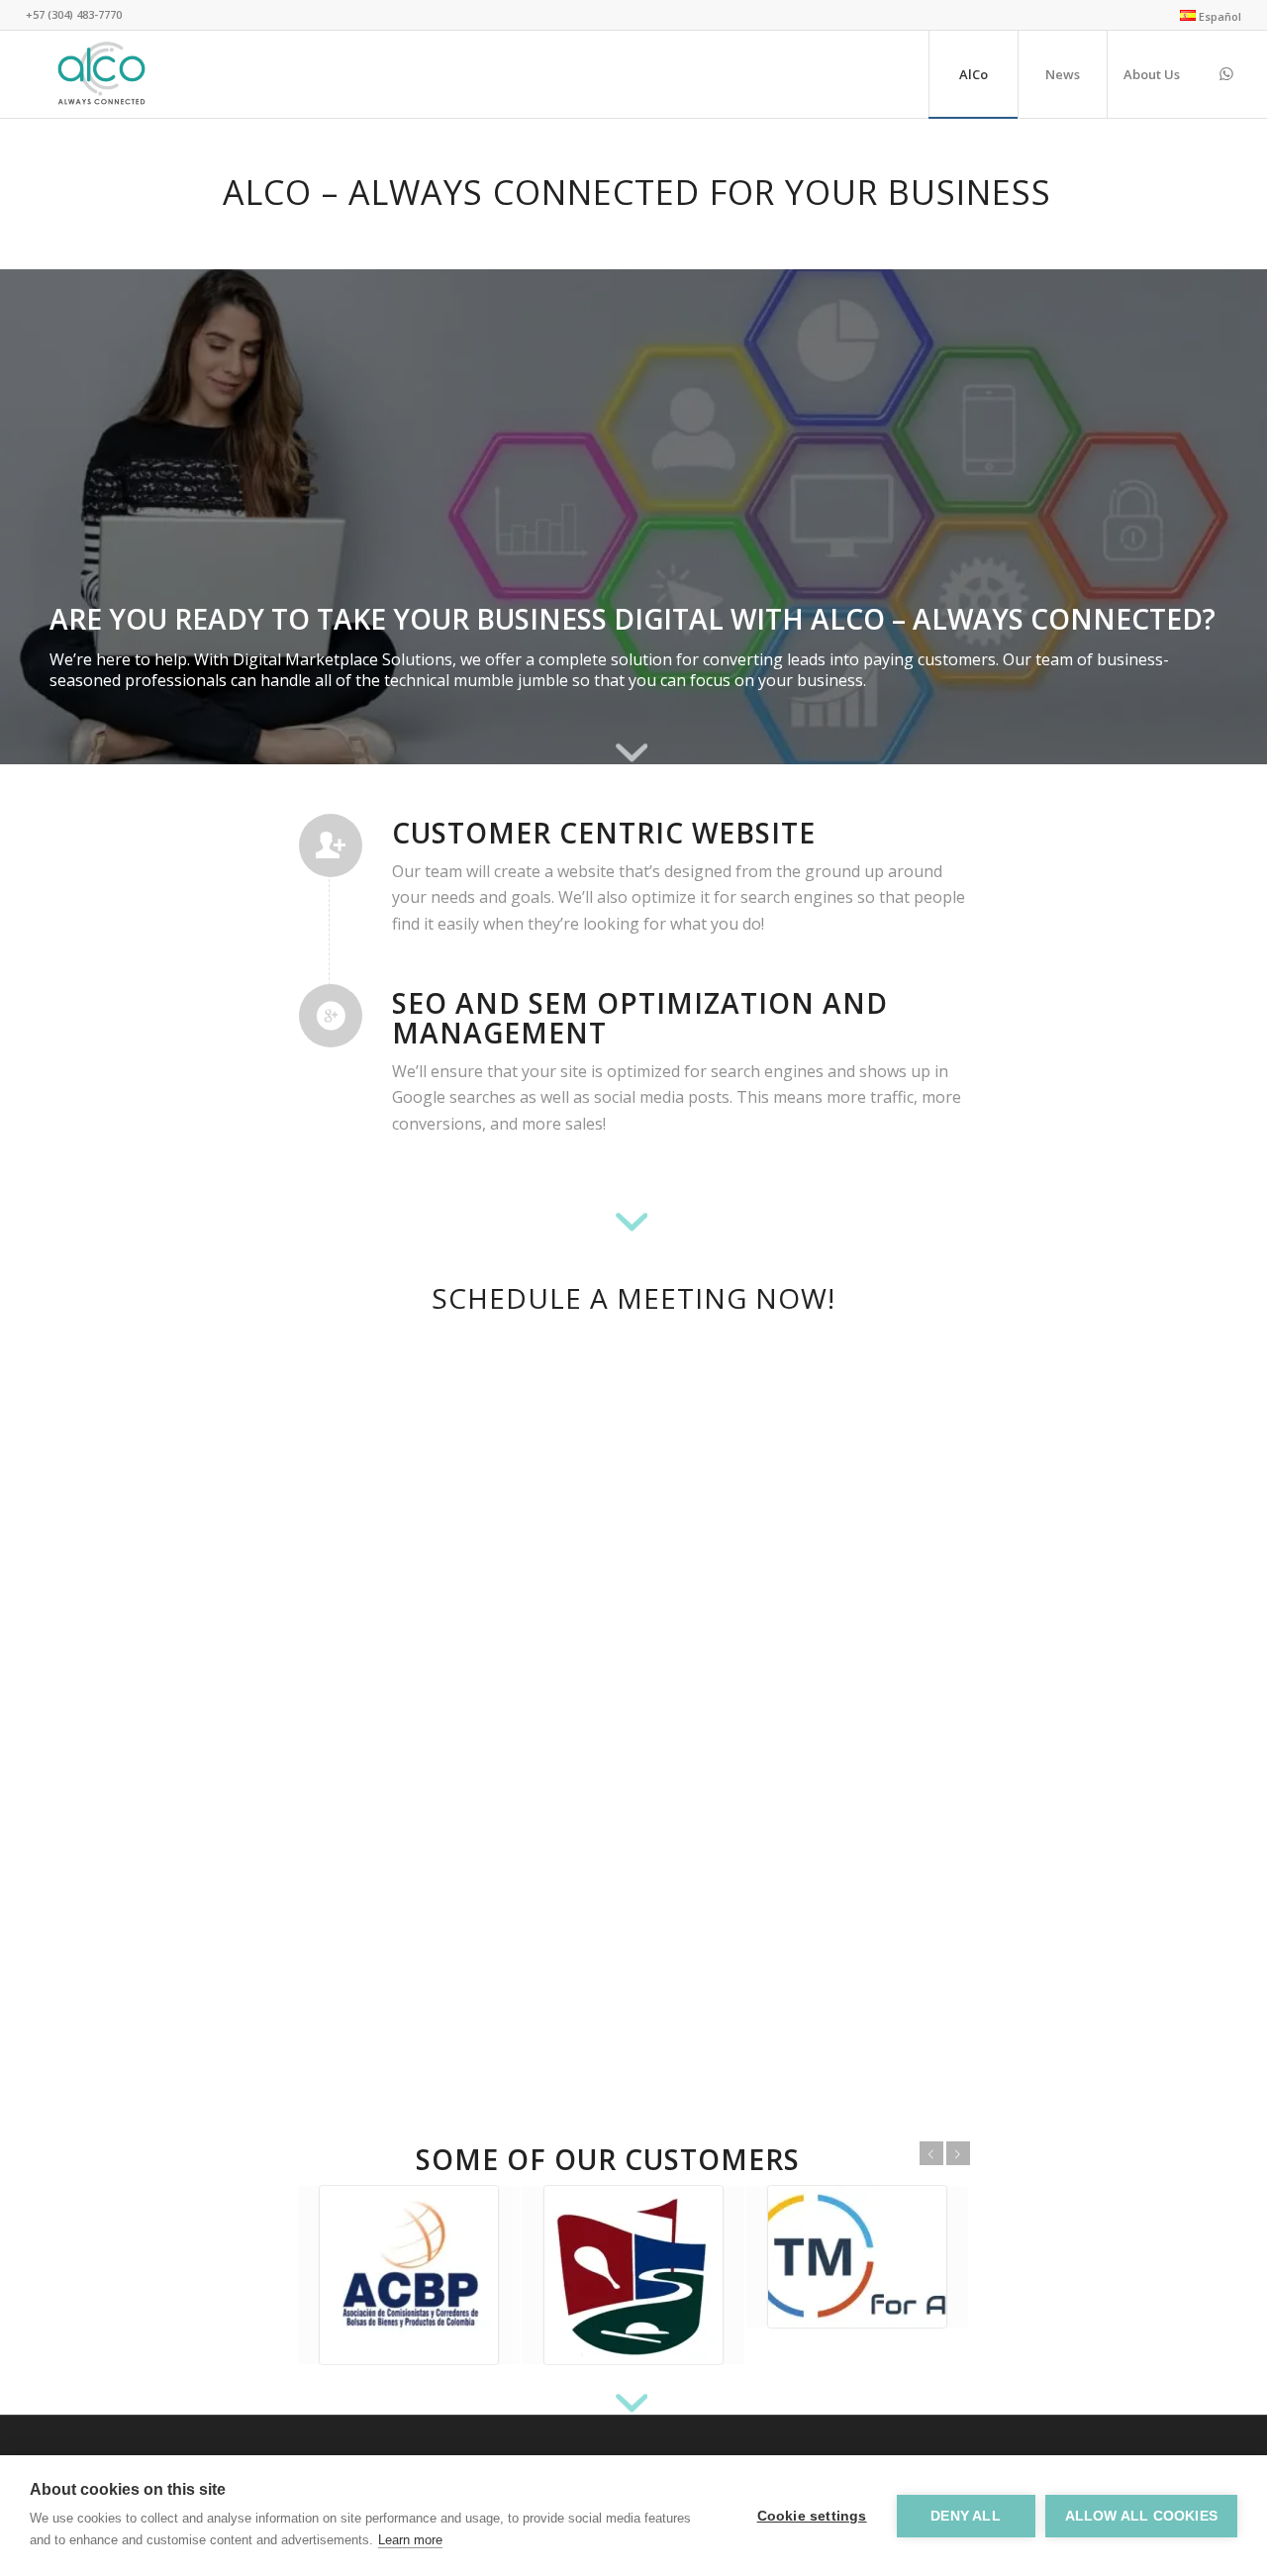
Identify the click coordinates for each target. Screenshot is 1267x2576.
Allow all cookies (1141, 2516)
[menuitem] (1206, 16)
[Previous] (45, 517)
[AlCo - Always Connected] (101, 74)
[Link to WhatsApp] (1226, 73)
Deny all (966, 2516)
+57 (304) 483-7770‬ (74, 14)
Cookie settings (812, 2516)
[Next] (1222, 517)
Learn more (410, 2540)
